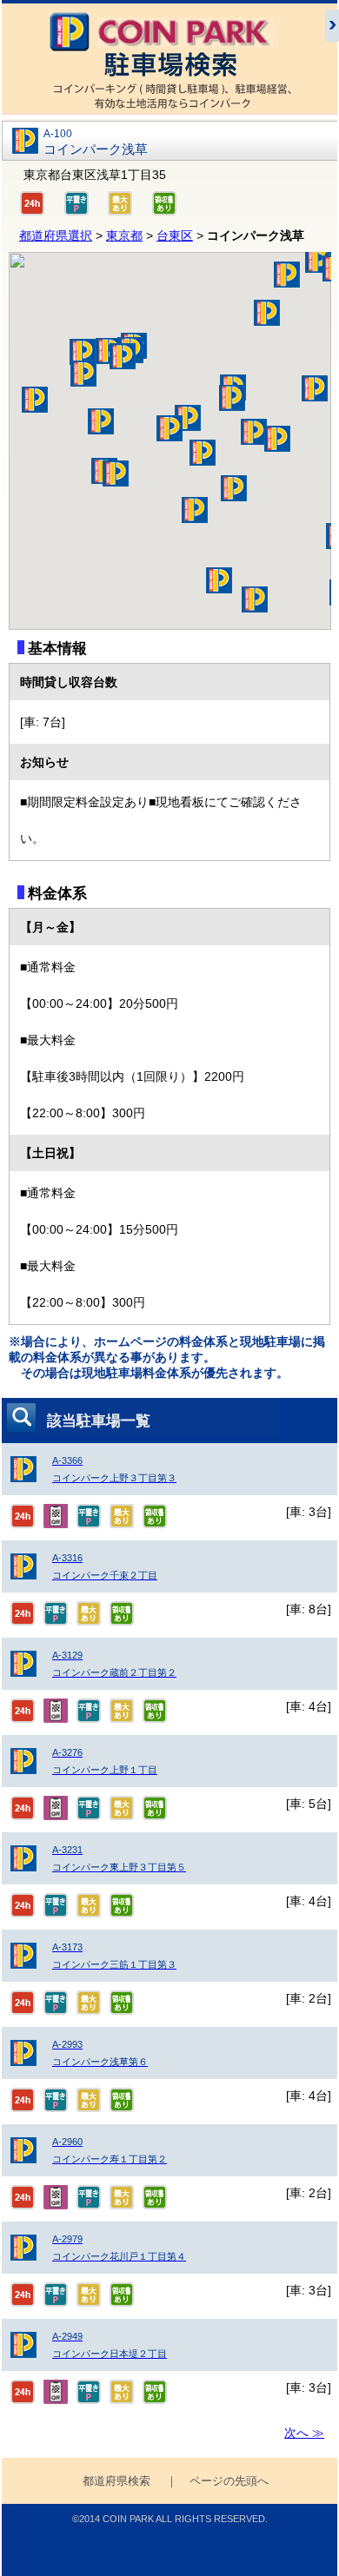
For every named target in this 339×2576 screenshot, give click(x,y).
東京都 (124, 235)
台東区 (175, 235)
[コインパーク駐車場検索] (169, 106)
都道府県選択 (56, 235)
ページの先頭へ (229, 2481)
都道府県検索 (116, 2481)
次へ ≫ (304, 2433)
